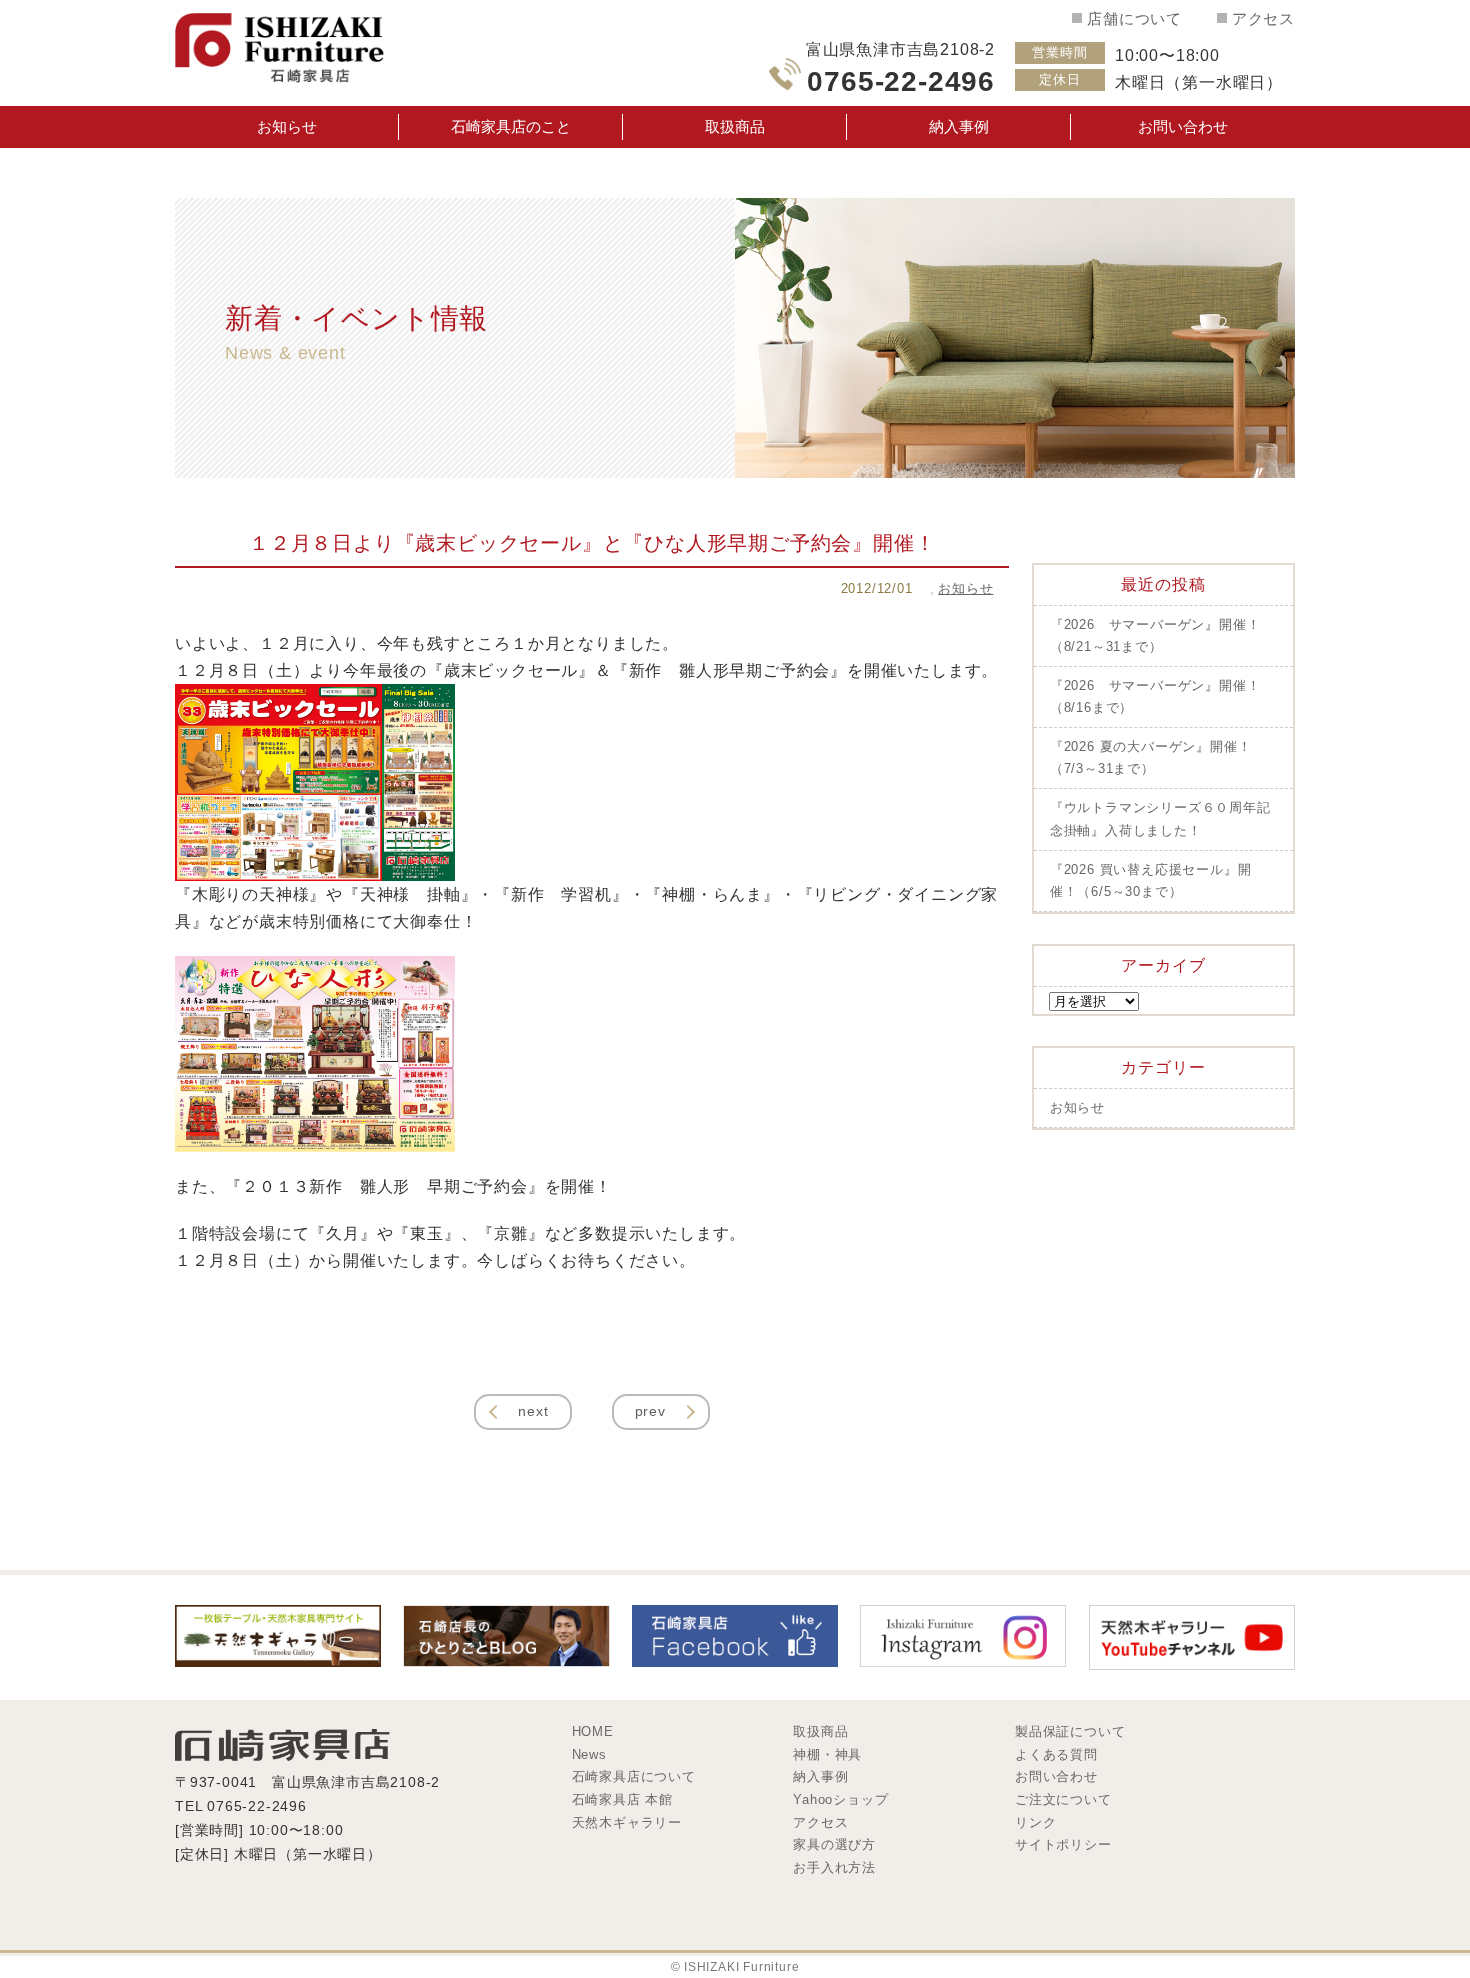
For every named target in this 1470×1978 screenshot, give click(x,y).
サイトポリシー (1063, 1844)
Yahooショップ (840, 1799)
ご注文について (1063, 1799)
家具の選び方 (834, 1844)
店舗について (1134, 18)
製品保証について (1070, 1731)
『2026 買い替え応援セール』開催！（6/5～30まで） (1151, 880)
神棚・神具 (827, 1754)
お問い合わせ (1183, 126)
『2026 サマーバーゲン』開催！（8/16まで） (1155, 696)
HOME (593, 1731)
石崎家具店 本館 (622, 1799)
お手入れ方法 (834, 1867)
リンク (1035, 1822)
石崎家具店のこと (511, 126)
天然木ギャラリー (627, 1822)
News (589, 1754)
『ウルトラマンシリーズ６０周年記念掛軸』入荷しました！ (1160, 818)
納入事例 (959, 126)
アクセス (1263, 18)
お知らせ (287, 126)
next (533, 1411)
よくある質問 (1056, 1754)
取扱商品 (735, 126)
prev (650, 1411)
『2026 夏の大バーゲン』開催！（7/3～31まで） (1151, 757)
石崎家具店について (634, 1776)
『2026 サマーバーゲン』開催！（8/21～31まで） (1155, 635)
